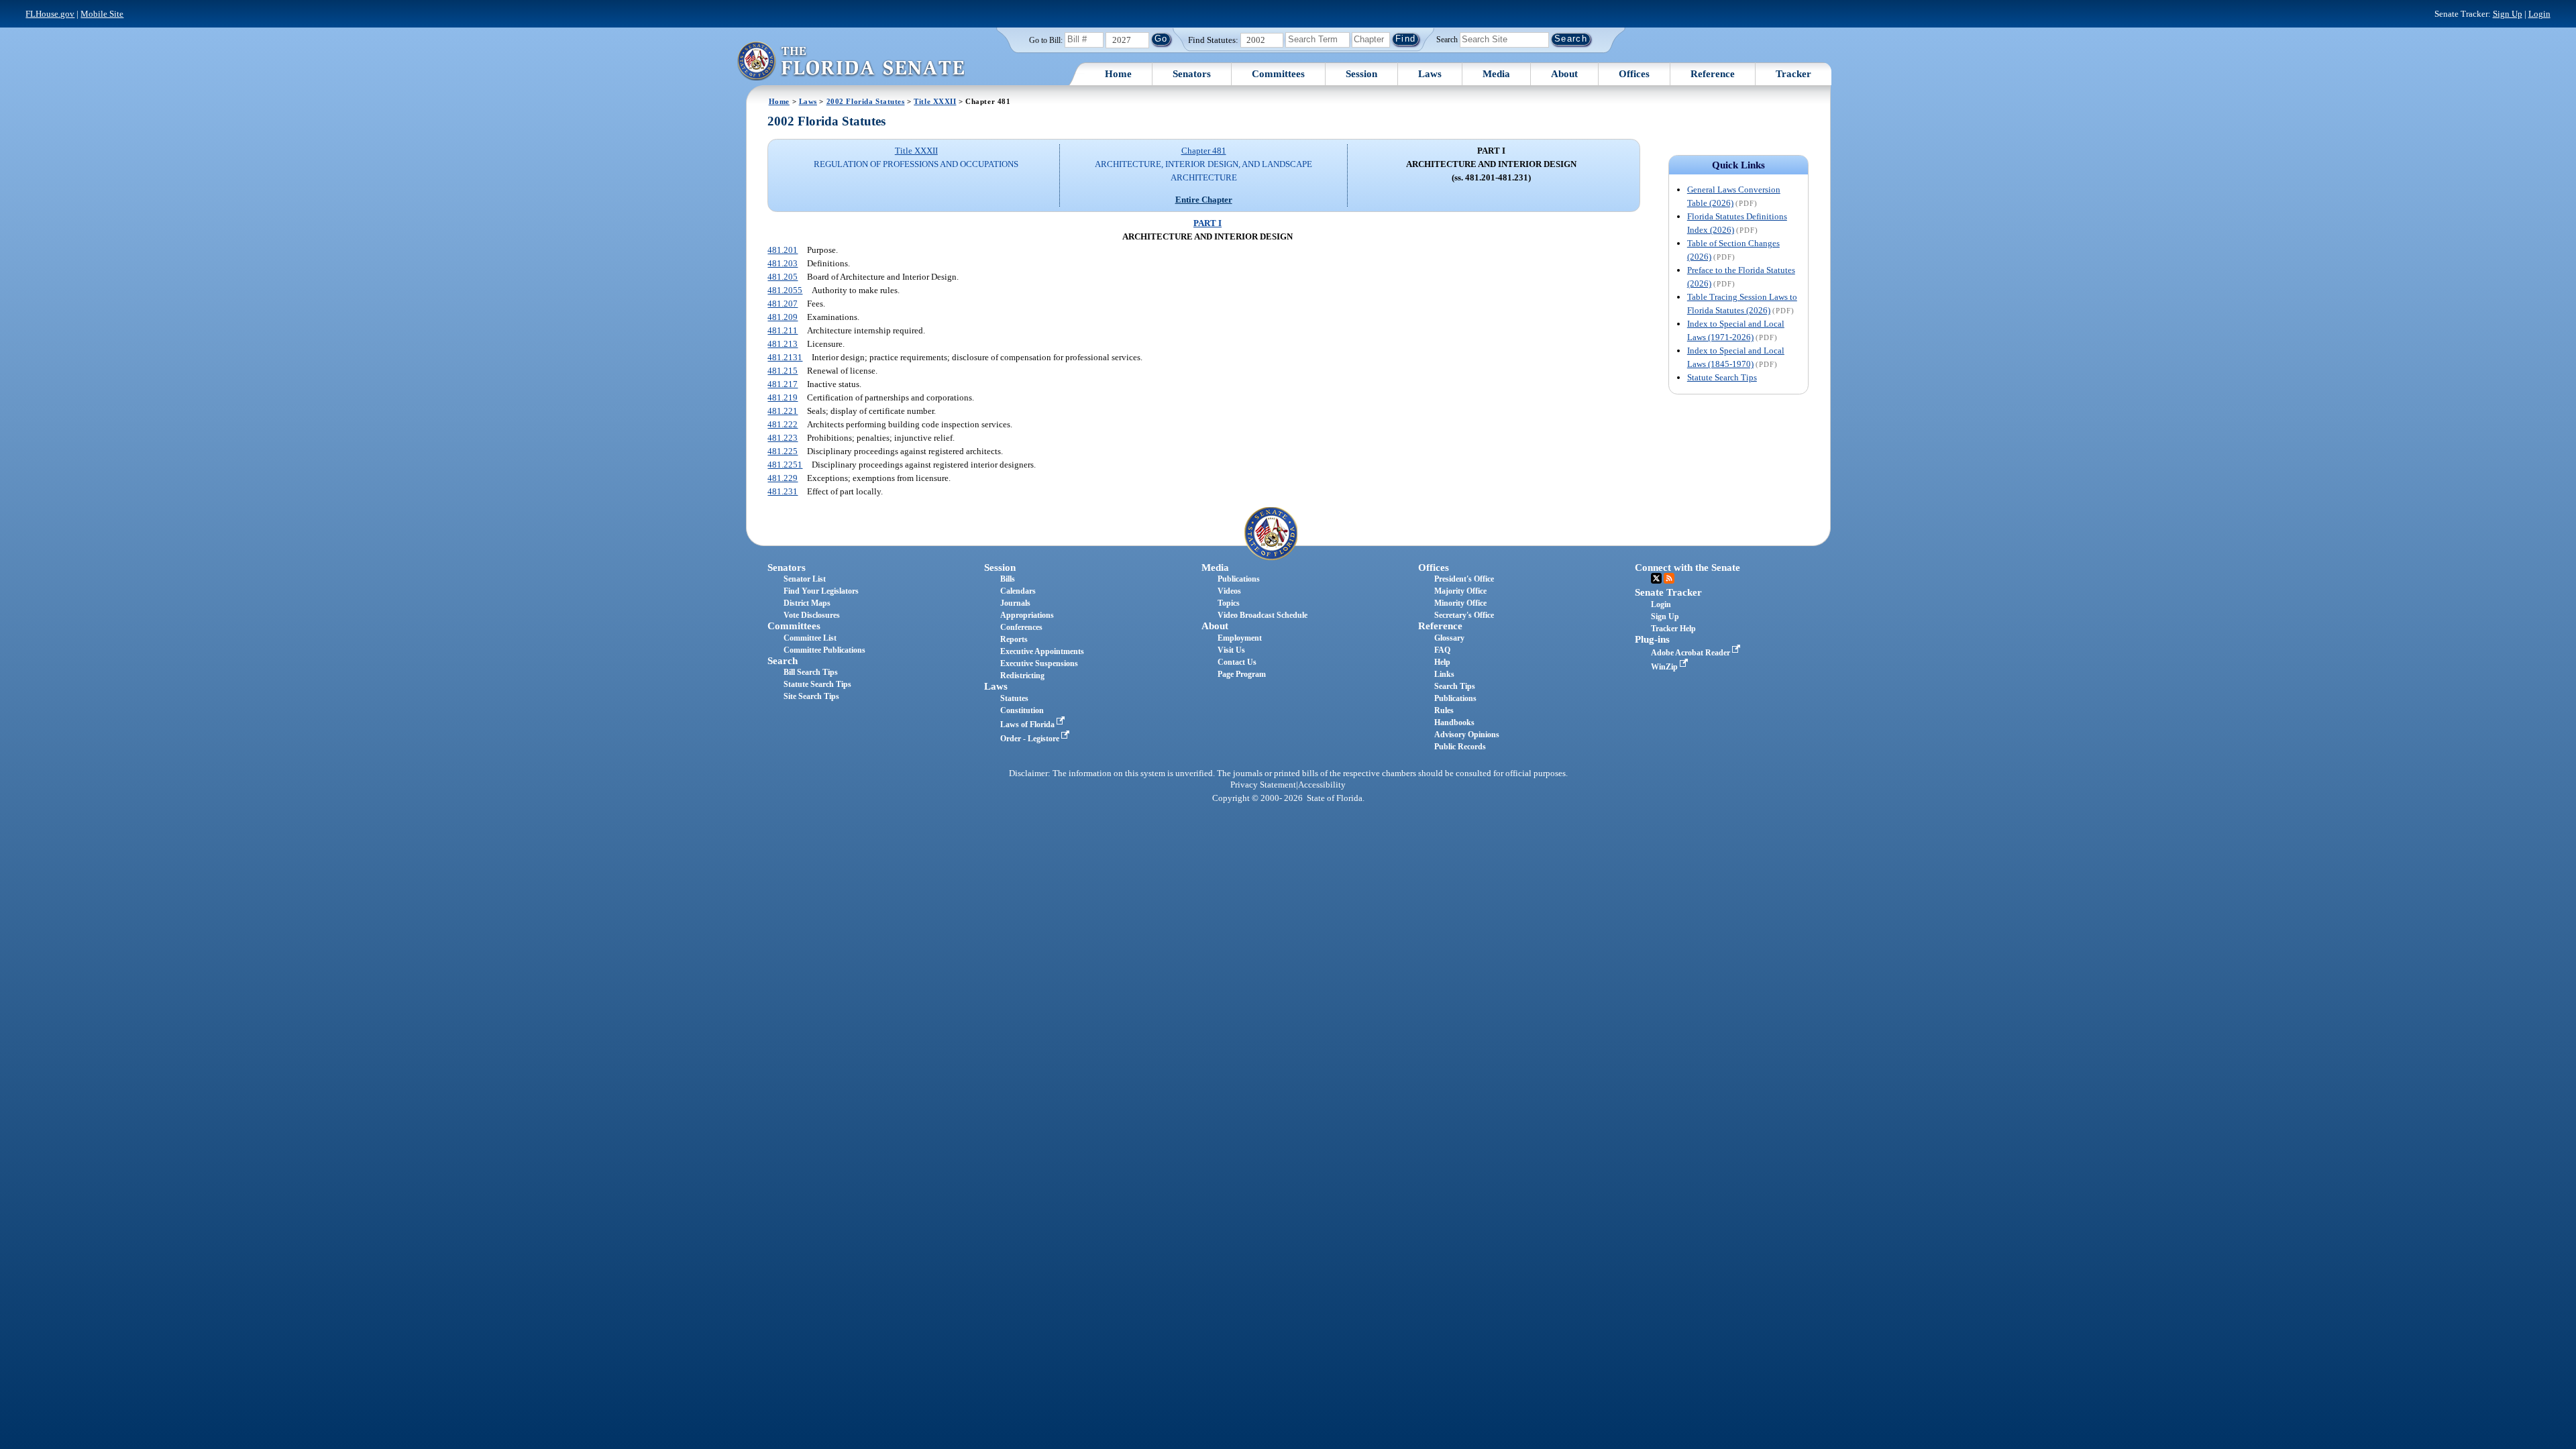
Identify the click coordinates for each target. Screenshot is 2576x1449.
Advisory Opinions (1467, 735)
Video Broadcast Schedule (1263, 615)
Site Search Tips (811, 696)
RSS (1669, 578)
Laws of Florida (1028, 724)
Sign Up (2508, 14)
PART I (1207, 223)
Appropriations (1027, 615)
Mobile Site (102, 14)
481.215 (783, 371)
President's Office (1464, 579)
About (1564, 74)
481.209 (783, 317)
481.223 (783, 438)
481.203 (783, 263)
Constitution (1022, 710)
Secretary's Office (1464, 615)
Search (1447, 39)
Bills (1008, 579)
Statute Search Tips (1722, 377)
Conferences (1021, 627)
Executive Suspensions (1039, 663)
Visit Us (1231, 650)
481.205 (783, 277)
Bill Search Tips (811, 672)
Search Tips (1455, 686)
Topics (1229, 603)
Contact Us (1237, 662)
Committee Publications (824, 650)
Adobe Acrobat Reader (1692, 653)
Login (2539, 14)
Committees (1278, 74)
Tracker (1793, 74)
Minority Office (1460, 603)
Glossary (1449, 638)
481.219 (783, 397)
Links (1444, 674)
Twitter (1656, 578)
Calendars (1018, 591)
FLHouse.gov (50, 14)
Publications (1239, 579)
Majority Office (1460, 591)
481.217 (783, 384)
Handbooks (1454, 722)
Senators (1192, 74)
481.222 (783, 424)
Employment (1240, 638)
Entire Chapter (1204, 200)
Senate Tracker (1668, 592)
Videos (1229, 591)
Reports (1014, 639)
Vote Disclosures (812, 615)
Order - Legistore (1031, 739)
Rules (1444, 710)
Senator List (805, 579)
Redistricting (1022, 676)
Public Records (1460, 747)
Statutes (1014, 698)
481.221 (783, 411)
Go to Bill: (1046, 40)
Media (1496, 74)
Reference (1713, 74)
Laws (1430, 74)
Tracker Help (1673, 629)
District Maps (807, 603)
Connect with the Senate (1687, 568)
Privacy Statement (1263, 785)
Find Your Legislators (821, 591)
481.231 (783, 491)
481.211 (783, 330)
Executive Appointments (1042, 651)
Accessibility (1322, 785)
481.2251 (785, 465)
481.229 (783, 478)
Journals (1015, 603)
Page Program (1242, 674)
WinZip (1665, 667)
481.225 (783, 451)
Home (1118, 74)
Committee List (810, 638)
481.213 (783, 344)
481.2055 (785, 290)
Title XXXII (935, 101)
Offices (1634, 74)
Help (1442, 662)
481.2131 (785, 357)
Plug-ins (1652, 639)
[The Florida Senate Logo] (851, 61)
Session (1361, 74)
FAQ (1442, 650)
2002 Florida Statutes (866, 101)
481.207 (783, 304)
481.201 (783, 250)
